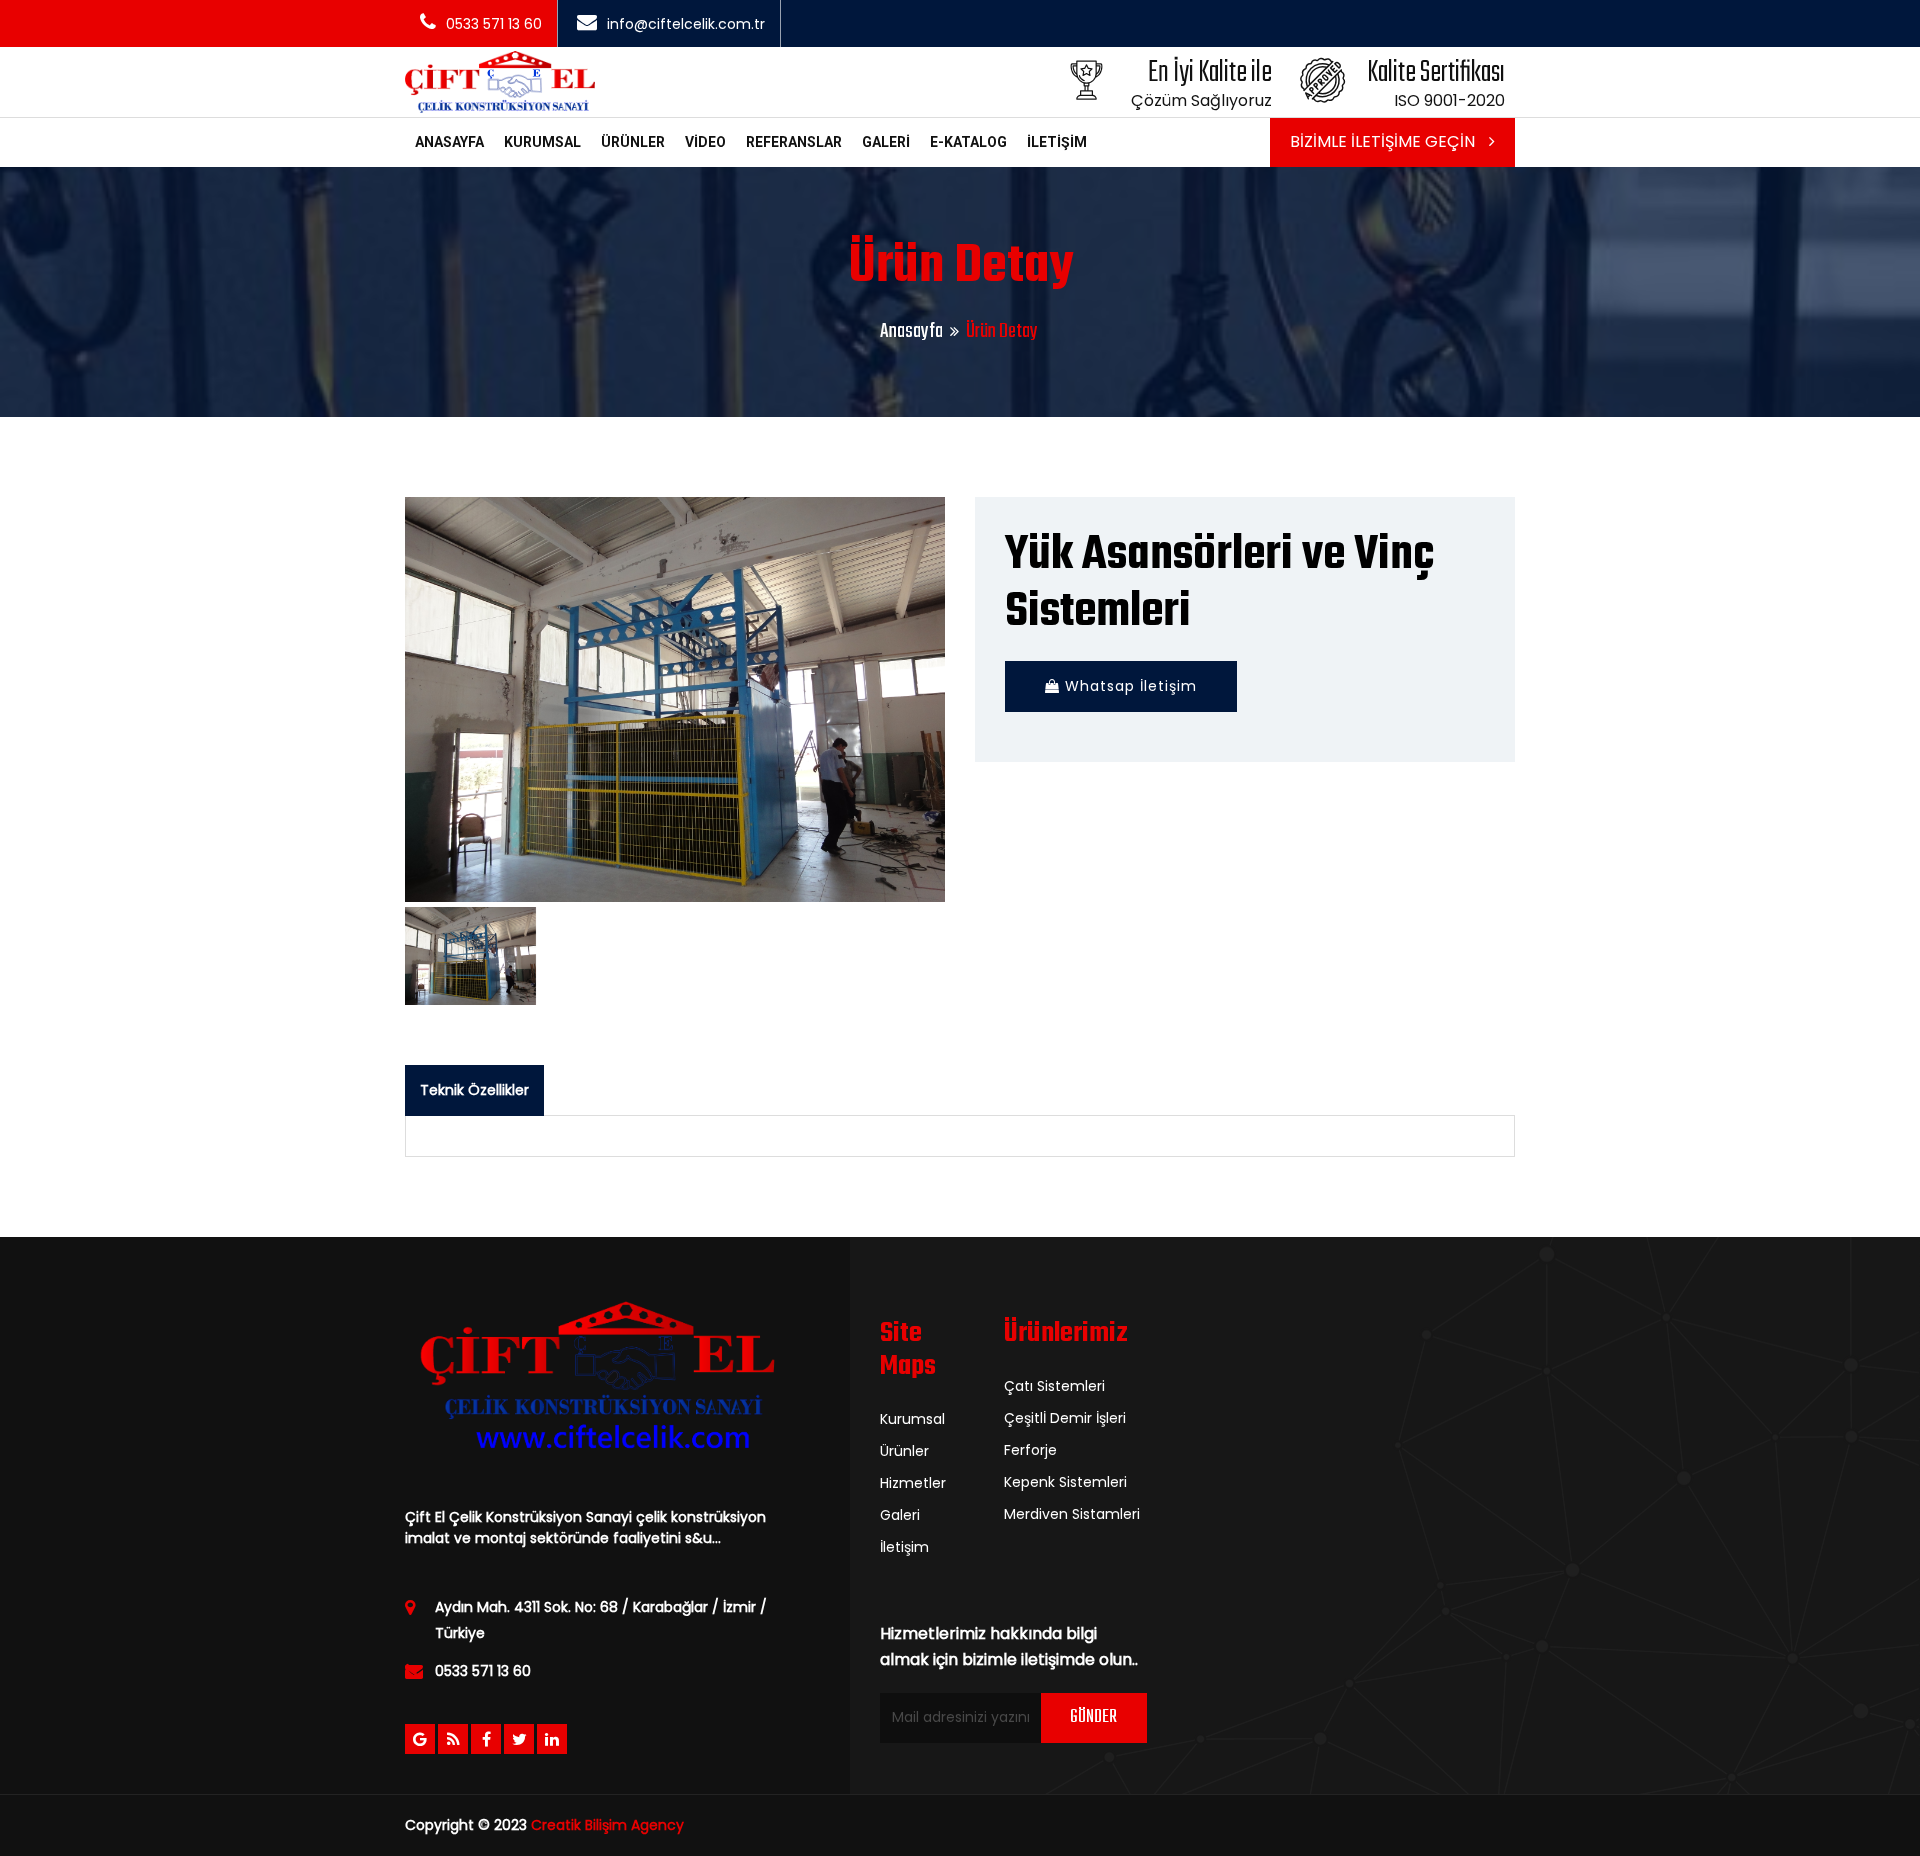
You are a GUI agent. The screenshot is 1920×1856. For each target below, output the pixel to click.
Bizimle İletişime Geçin (1384, 141)
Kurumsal (542, 142)
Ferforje (1030, 1450)
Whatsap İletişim (1128, 686)
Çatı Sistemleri (1054, 1386)
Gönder (1093, 1717)
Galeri (886, 142)
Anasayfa (449, 142)
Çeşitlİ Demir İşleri (1065, 1418)
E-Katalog (968, 142)
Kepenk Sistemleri (1065, 1482)
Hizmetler (913, 1483)
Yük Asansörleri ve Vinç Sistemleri (1219, 584)
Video (705, 142)
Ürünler (633, 142)
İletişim (1057, 142)
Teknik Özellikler (474, 1090)
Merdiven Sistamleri (1072, 1514)
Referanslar (794, 142)
